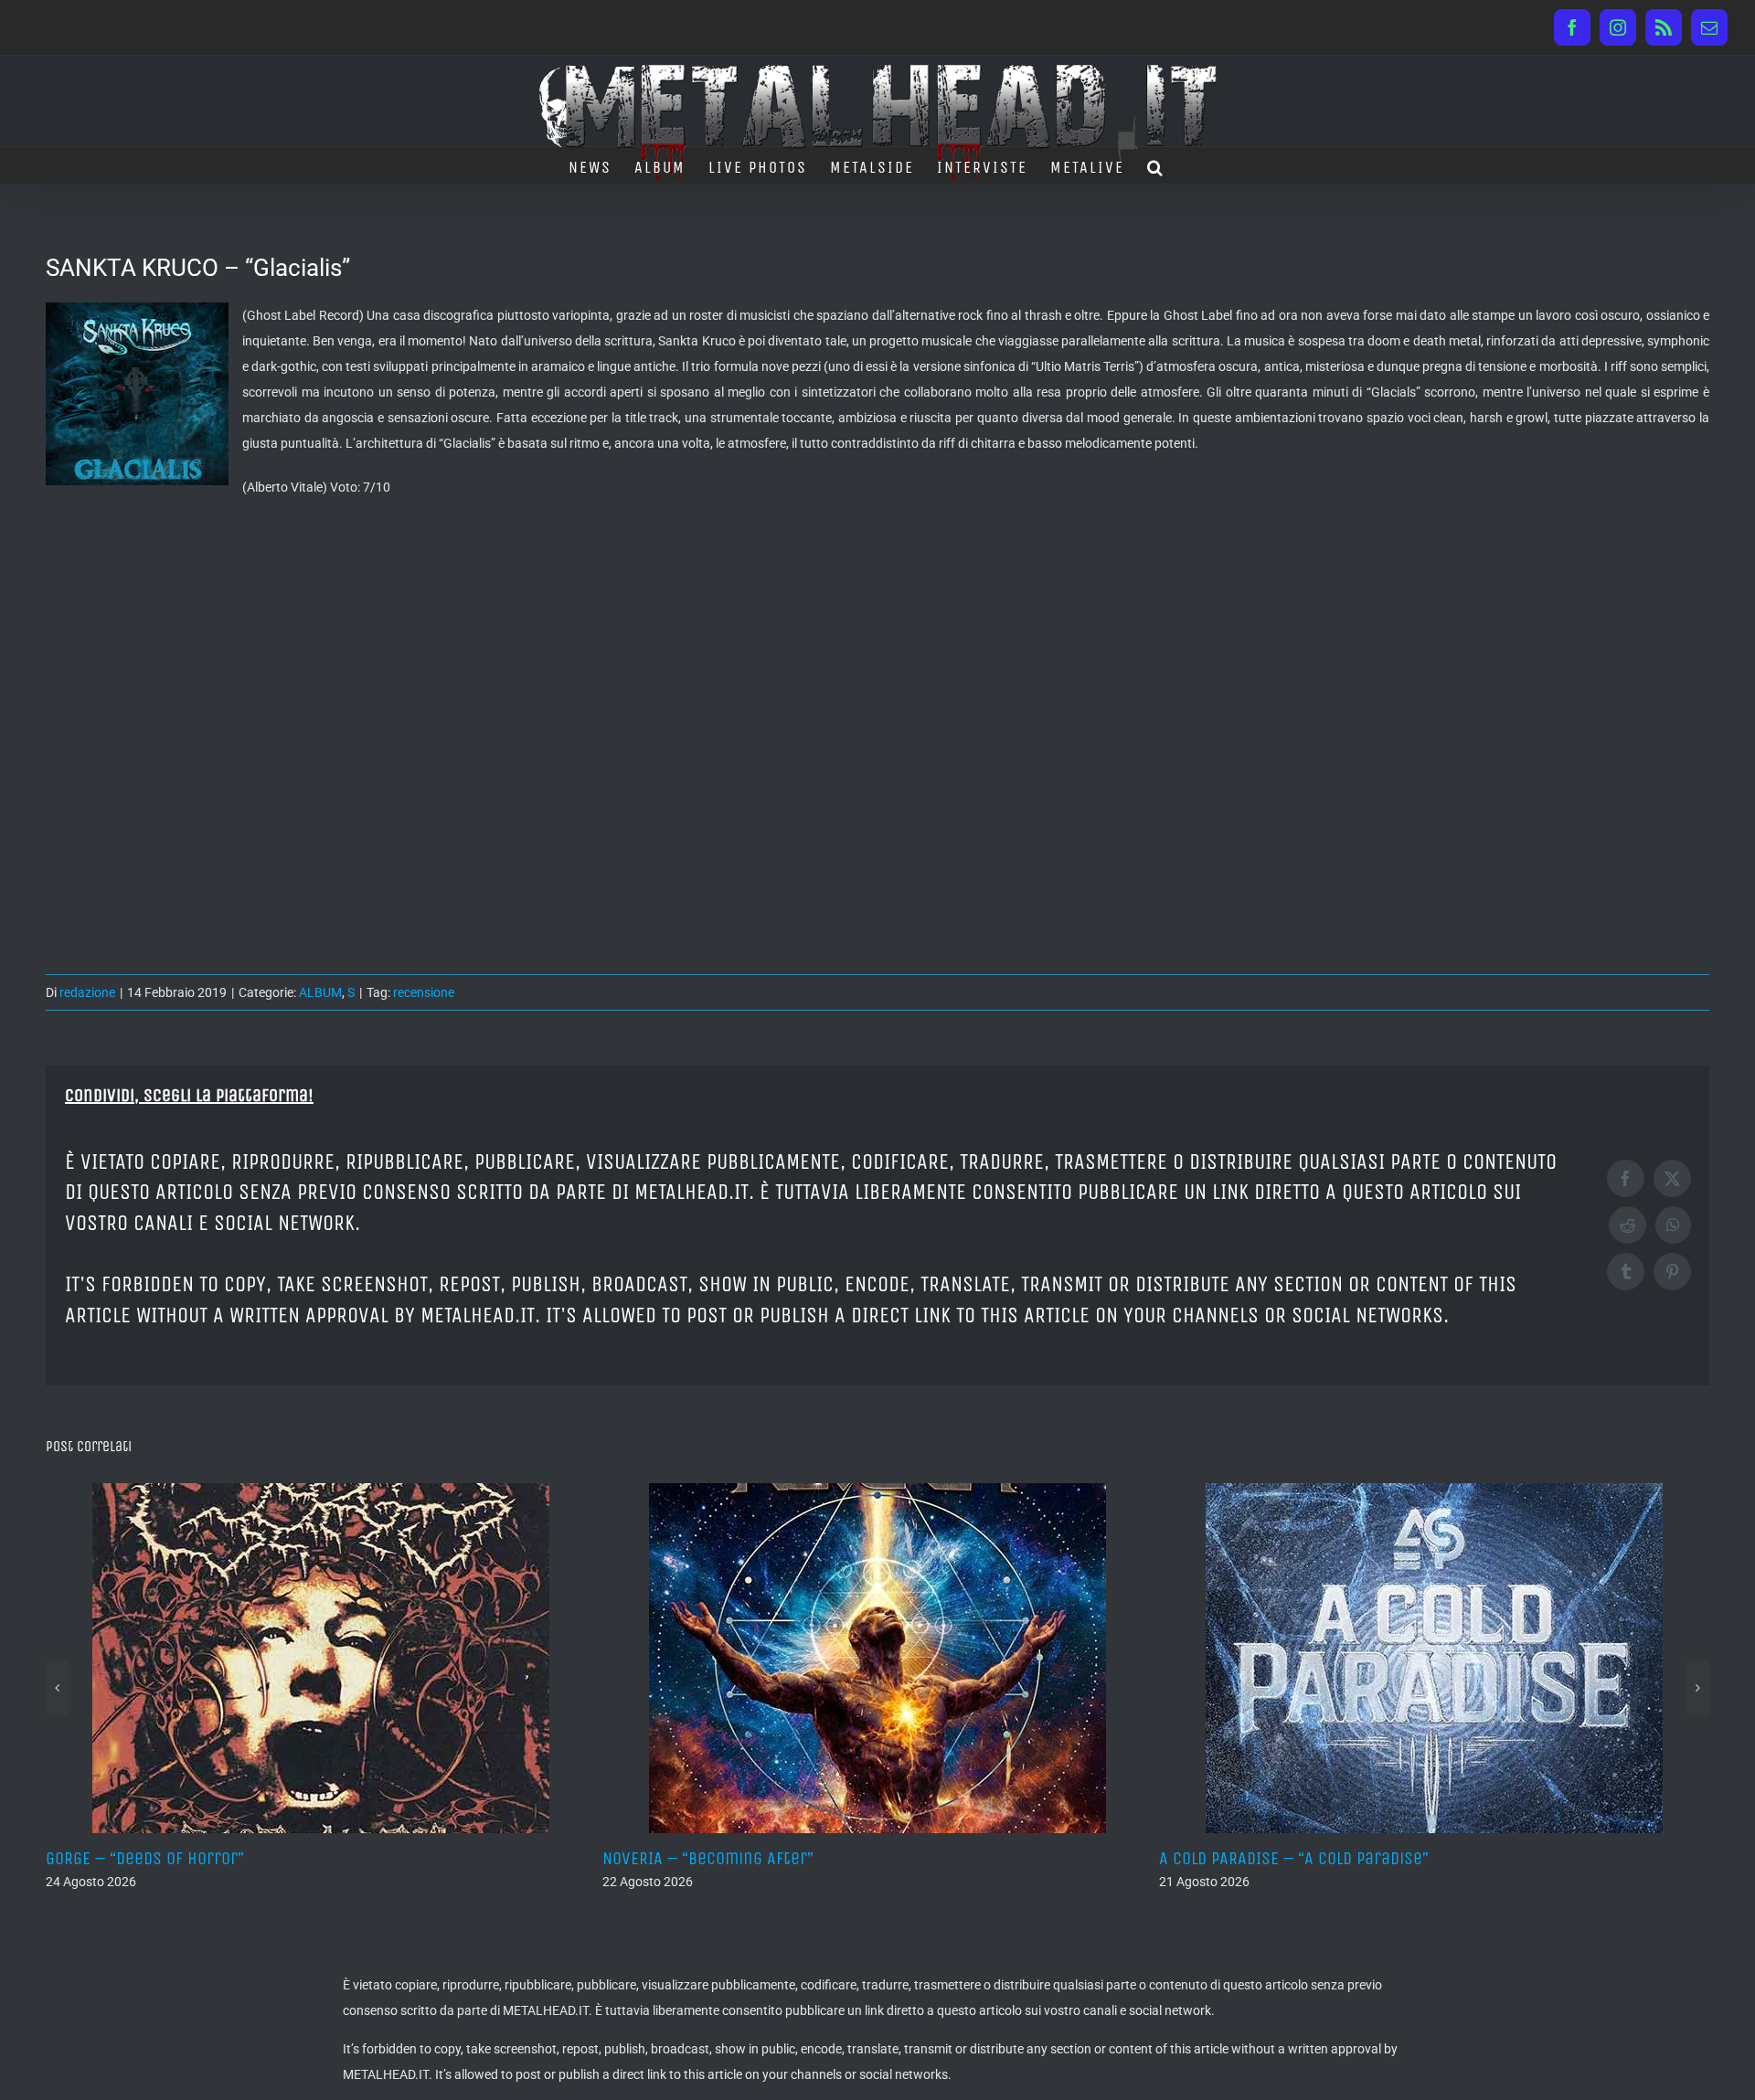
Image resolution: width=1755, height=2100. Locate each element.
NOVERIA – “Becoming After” (160, 1858)
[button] (1156, 165)
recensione (424, 992)
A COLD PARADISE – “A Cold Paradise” (746, 1858)
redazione (87, 992)
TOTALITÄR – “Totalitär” (1252, 1858)
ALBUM (320, 992)
